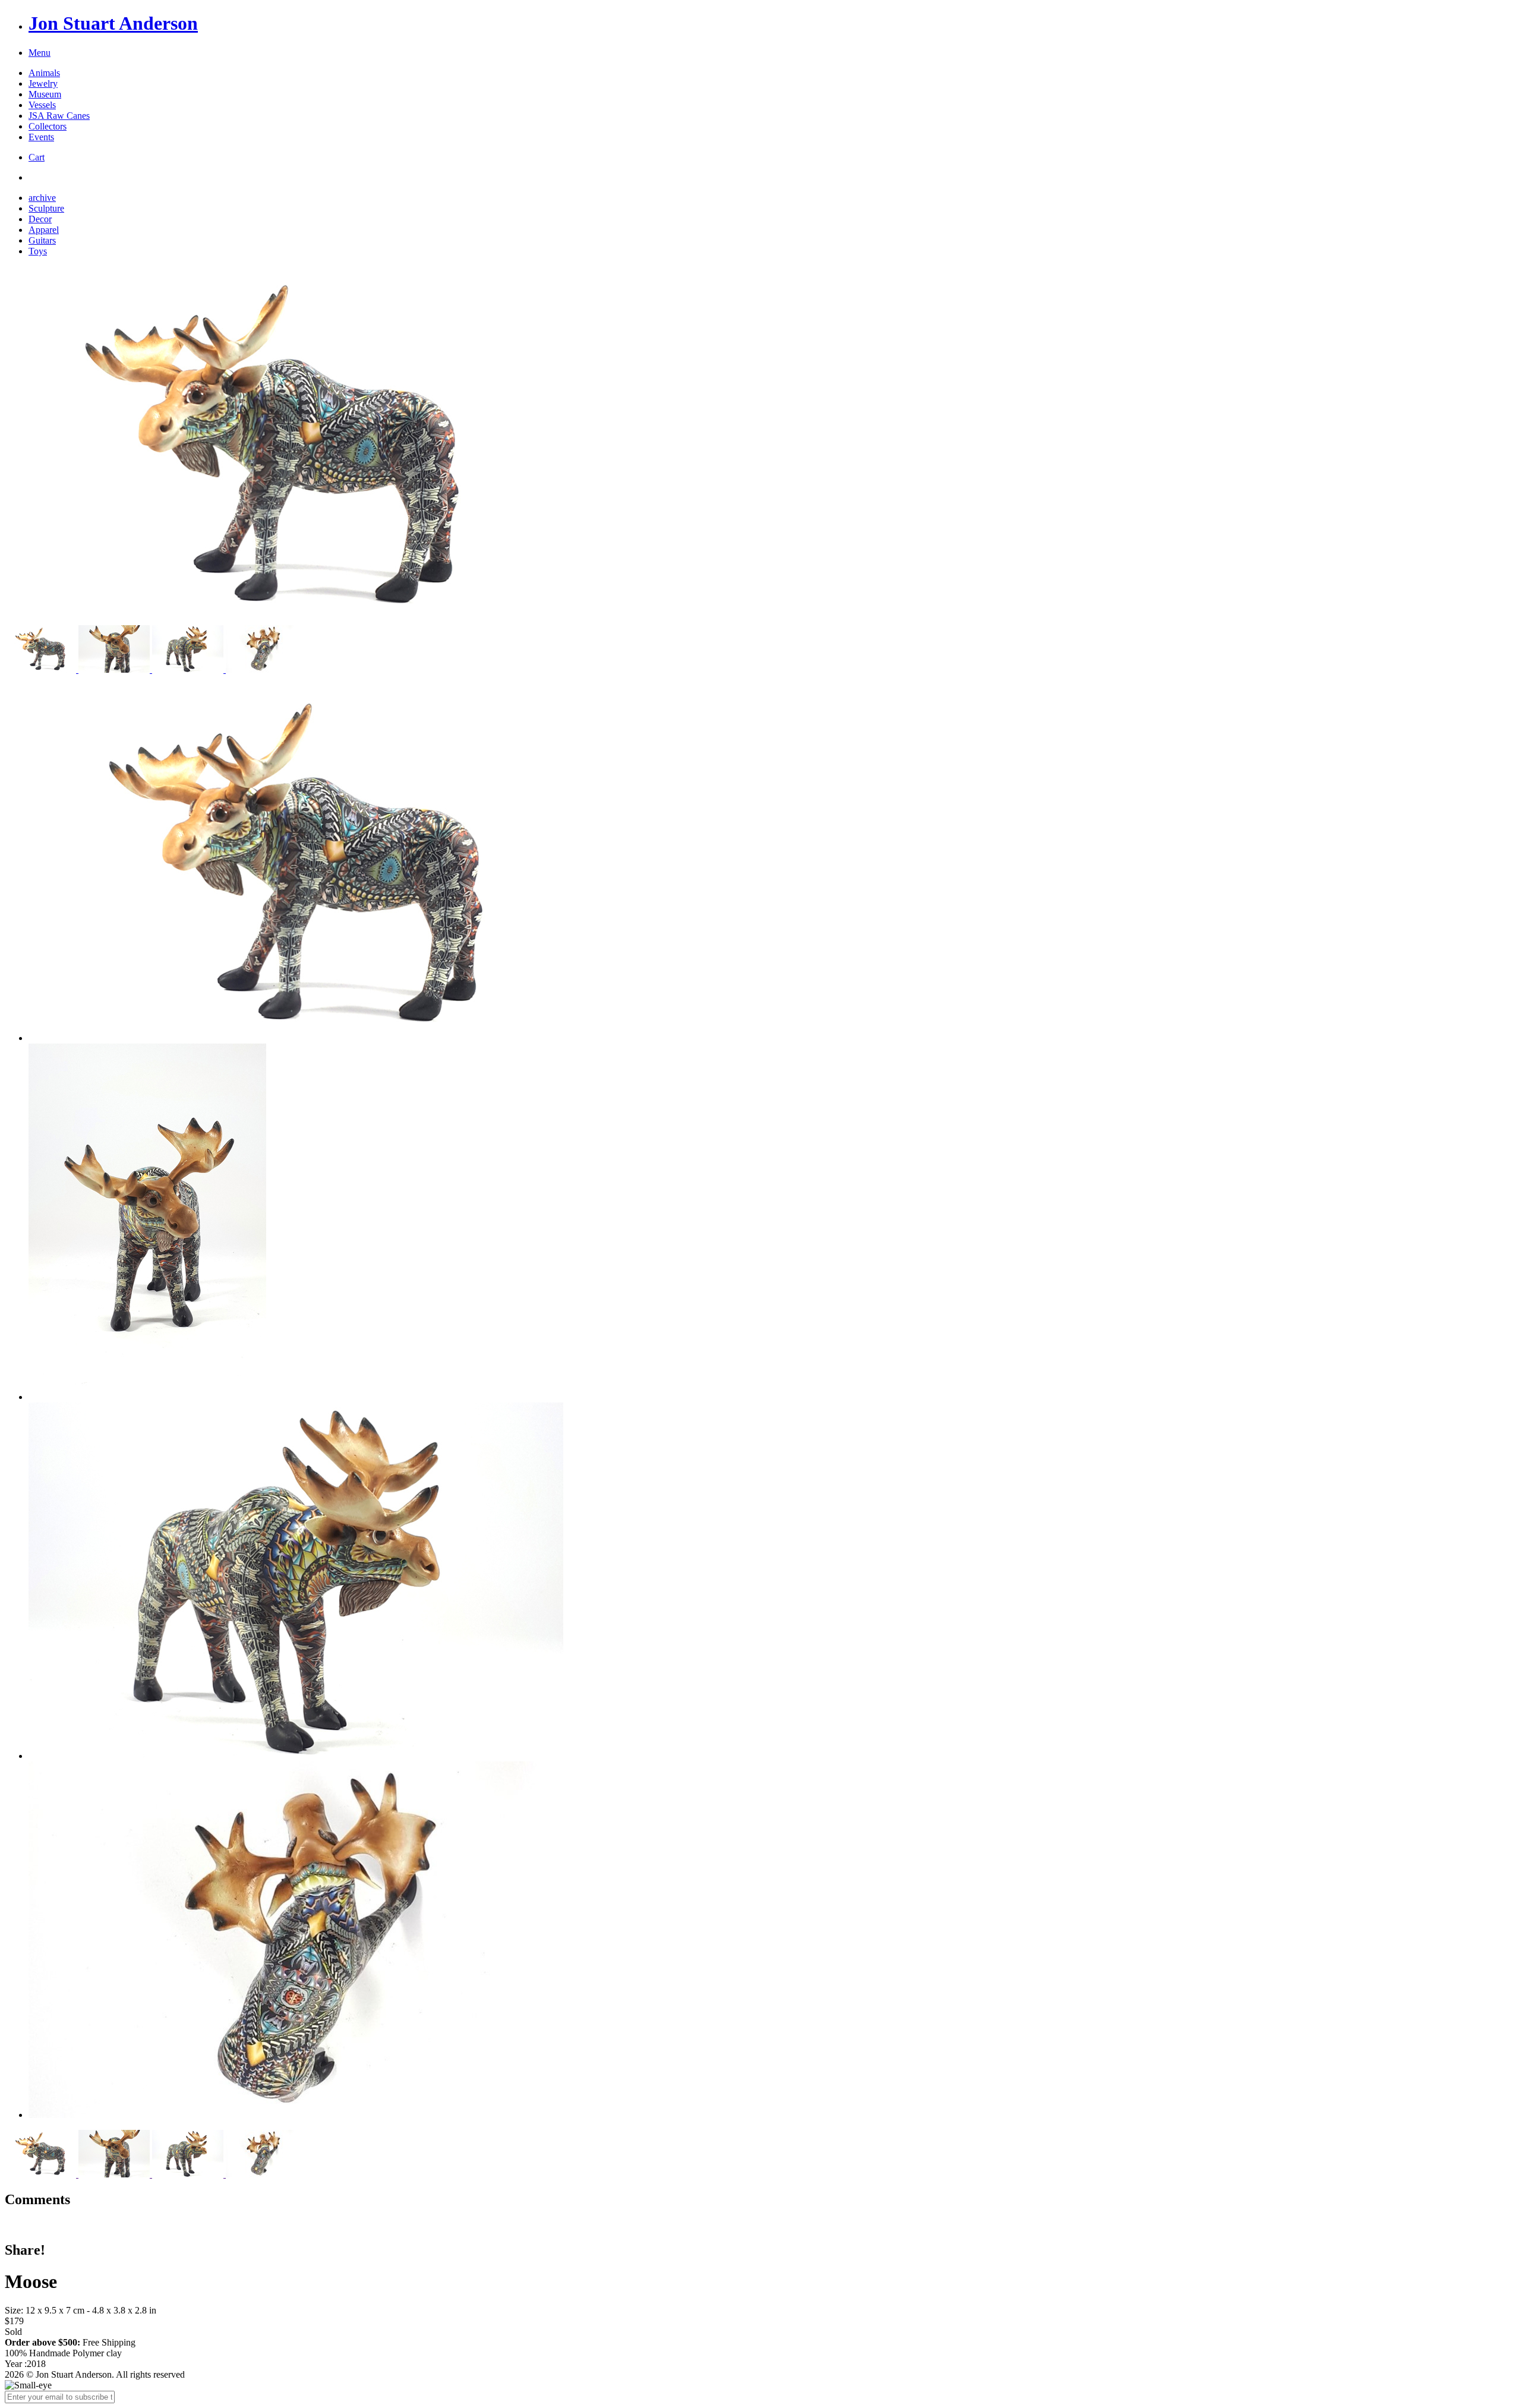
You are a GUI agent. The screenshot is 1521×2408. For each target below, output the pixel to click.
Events (41, 137)
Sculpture (46, 208)
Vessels (42, 105)
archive (42, 198)
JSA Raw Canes (59, 116)
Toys (38, 251)
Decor (40, 219)
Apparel (44, 230)
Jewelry (43, 83)
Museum (45, 94)
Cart (37, 157)
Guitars (42, 240)
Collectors (48, 126)
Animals (44, 73)
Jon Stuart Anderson (113, 23)
